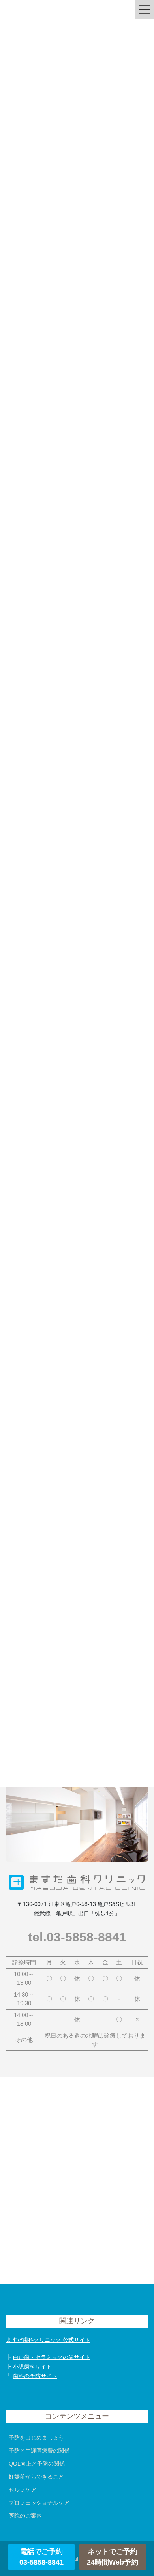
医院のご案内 (25, 2516)
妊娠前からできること (36, 2477)
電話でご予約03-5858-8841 (41, 2557)
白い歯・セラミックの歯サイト (52, 2357)
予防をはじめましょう (36, 2438)
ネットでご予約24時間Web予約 (113, 2557)
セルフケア (23, 2490)
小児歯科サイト (32, 2367)
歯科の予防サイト (35, 2376)
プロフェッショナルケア (39, 2503)
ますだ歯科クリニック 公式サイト (48, 2340)
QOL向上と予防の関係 (37, 2464)
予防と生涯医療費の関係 (39, 2451)
